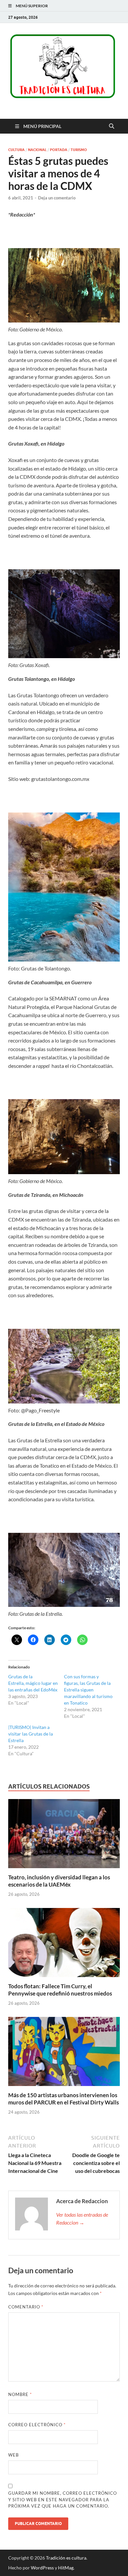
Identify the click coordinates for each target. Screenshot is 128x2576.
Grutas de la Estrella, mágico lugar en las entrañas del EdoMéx (33, 1683)
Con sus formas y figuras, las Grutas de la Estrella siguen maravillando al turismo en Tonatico (88, 1690)
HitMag (66, 2568)
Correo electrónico (37, 2425)
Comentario (26, 2307)
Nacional (37, 150)
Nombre (20, 2394)
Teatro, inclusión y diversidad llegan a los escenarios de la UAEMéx (59, 1881)
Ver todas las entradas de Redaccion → (82, 2218)
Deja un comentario (57, 198)
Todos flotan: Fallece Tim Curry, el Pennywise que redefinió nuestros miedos (60, 1990)
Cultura (16, 150)
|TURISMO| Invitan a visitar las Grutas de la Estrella (31, 1734)
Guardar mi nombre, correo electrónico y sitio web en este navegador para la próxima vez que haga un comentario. (63, 2499)
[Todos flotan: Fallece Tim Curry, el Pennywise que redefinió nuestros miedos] (64, 1945)
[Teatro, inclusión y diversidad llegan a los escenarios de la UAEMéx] (64, 1835)
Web (13, 2455)
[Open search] (112, 126)
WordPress (42, 2568)
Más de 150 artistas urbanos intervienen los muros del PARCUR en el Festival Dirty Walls (64, 2099)
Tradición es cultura (66, 2558)
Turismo (79, 150)
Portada (59, 150)
